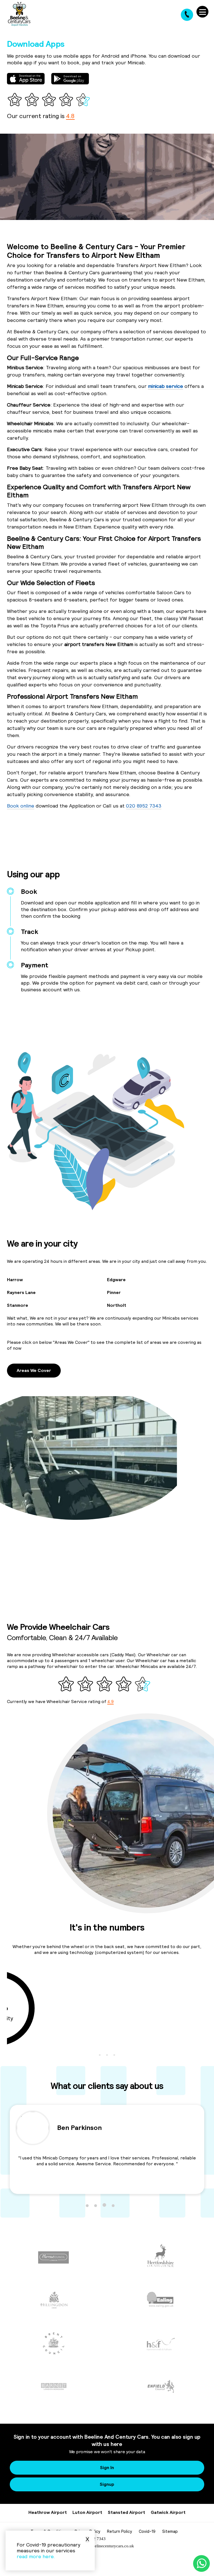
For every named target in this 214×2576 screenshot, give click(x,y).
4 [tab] (113, 2205)
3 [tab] (114, 2055)
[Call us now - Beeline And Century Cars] (187, 15)
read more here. (36, 2556)
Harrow (15, 1280)
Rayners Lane (21, 1292)
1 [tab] (100, 2055)
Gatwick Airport (168, 2512)
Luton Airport (87, 2512)
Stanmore (18, 1305)
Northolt (117, 1305)
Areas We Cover (34, 1370)
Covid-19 (147, 2531)
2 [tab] (107, 2055)
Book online (21, 806)
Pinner (114, 1292)
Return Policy (120, 2531)
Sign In (107, 2467)
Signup (107, 2484)
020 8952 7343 (144, 806)
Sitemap (170, 2531)
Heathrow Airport (48, 2512)
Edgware (116, 1280)
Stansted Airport (127, 2512)
